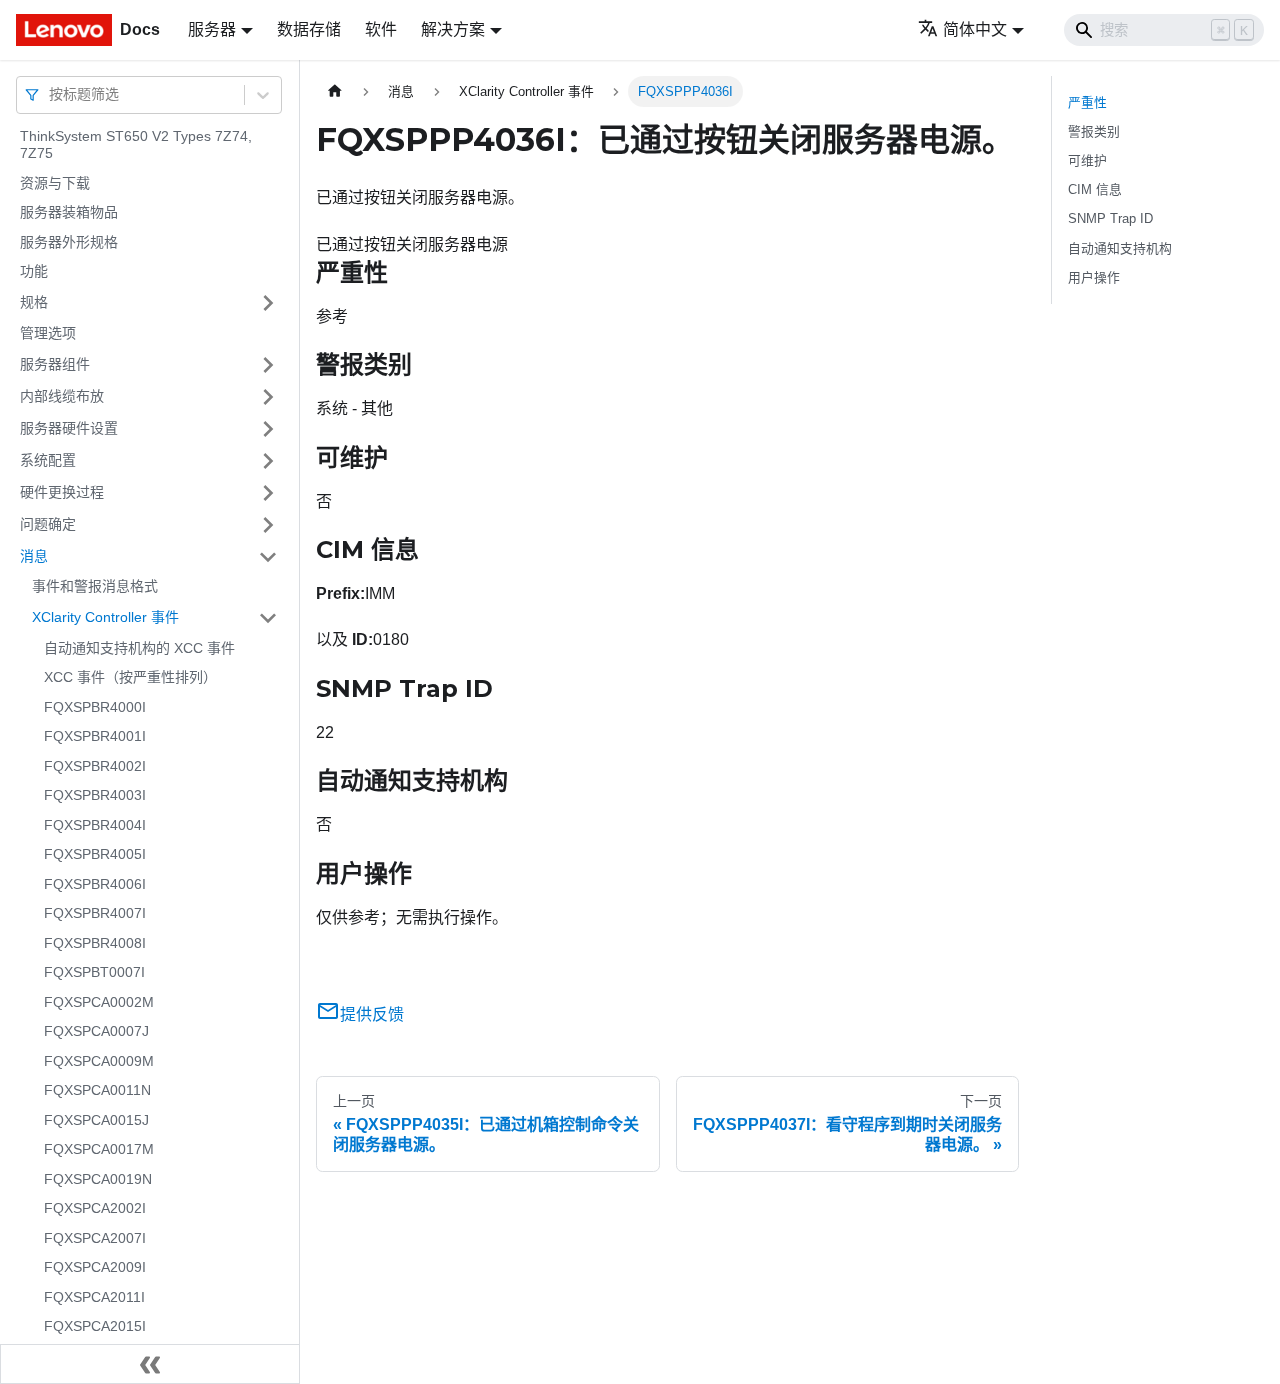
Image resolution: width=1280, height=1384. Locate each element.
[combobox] (51, 94)
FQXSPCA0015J (96, 1120)
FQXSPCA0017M (99, 1150)
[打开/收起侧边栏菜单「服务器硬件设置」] (268, 429)
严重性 (1087, 102)
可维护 (1087, 160)
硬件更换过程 (62, 492)
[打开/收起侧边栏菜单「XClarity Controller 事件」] (268, 618)
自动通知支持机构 (1120, 248)
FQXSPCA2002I (95, 1209)
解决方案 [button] (453, 29)
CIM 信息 (1095, 189)
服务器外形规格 (69, 242)
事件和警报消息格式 (95, 587)
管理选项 (48, 333)
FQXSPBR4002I (95, 766)
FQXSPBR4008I (95, 943)
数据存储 (309, 29)
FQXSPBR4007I (95, 914)
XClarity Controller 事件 (105, 617)
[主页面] (335, 91)
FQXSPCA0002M (99, 1002)
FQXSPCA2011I (94, 1297)
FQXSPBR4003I (95, 796)
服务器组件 (55, 364)
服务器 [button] (212, 29)
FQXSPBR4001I (95, 737)
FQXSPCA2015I (95, 1327)
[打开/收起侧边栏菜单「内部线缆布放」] (268, 397)
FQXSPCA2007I (95, 1238)
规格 (34, 302)
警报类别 (1094, 131)
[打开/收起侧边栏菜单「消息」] (268, 557)
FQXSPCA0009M (99, 1061)
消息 (34, 556)
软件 (381, 29)
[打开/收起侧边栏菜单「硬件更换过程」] (268, 493)
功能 (34, 272)
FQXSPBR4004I (95, 825)
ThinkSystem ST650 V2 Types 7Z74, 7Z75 (136, 145)
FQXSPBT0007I (94, 973)
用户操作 (1094, 277)
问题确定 (48, 524)
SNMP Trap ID (1110, 218)
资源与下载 (55, 183)
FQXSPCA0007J (96, 1032)
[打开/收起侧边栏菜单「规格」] (268, 303)
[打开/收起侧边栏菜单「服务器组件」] (268, 365)
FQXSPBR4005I (95, 855)
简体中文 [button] (975, 29)
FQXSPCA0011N (97, 1091)
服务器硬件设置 (69, 428)
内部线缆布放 (62, 396)
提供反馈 (372, 1014)
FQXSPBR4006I (95, 884)
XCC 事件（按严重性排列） (130, 678)
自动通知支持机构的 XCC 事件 (139, 648)
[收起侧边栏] (150, 1364)
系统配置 (48, 460)
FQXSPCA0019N (98, 1179)
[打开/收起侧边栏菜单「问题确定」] (268, 525)
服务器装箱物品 (69, 213)
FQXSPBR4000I (95, 707)
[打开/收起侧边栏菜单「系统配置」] (268, 461)
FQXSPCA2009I (95, 1268)
